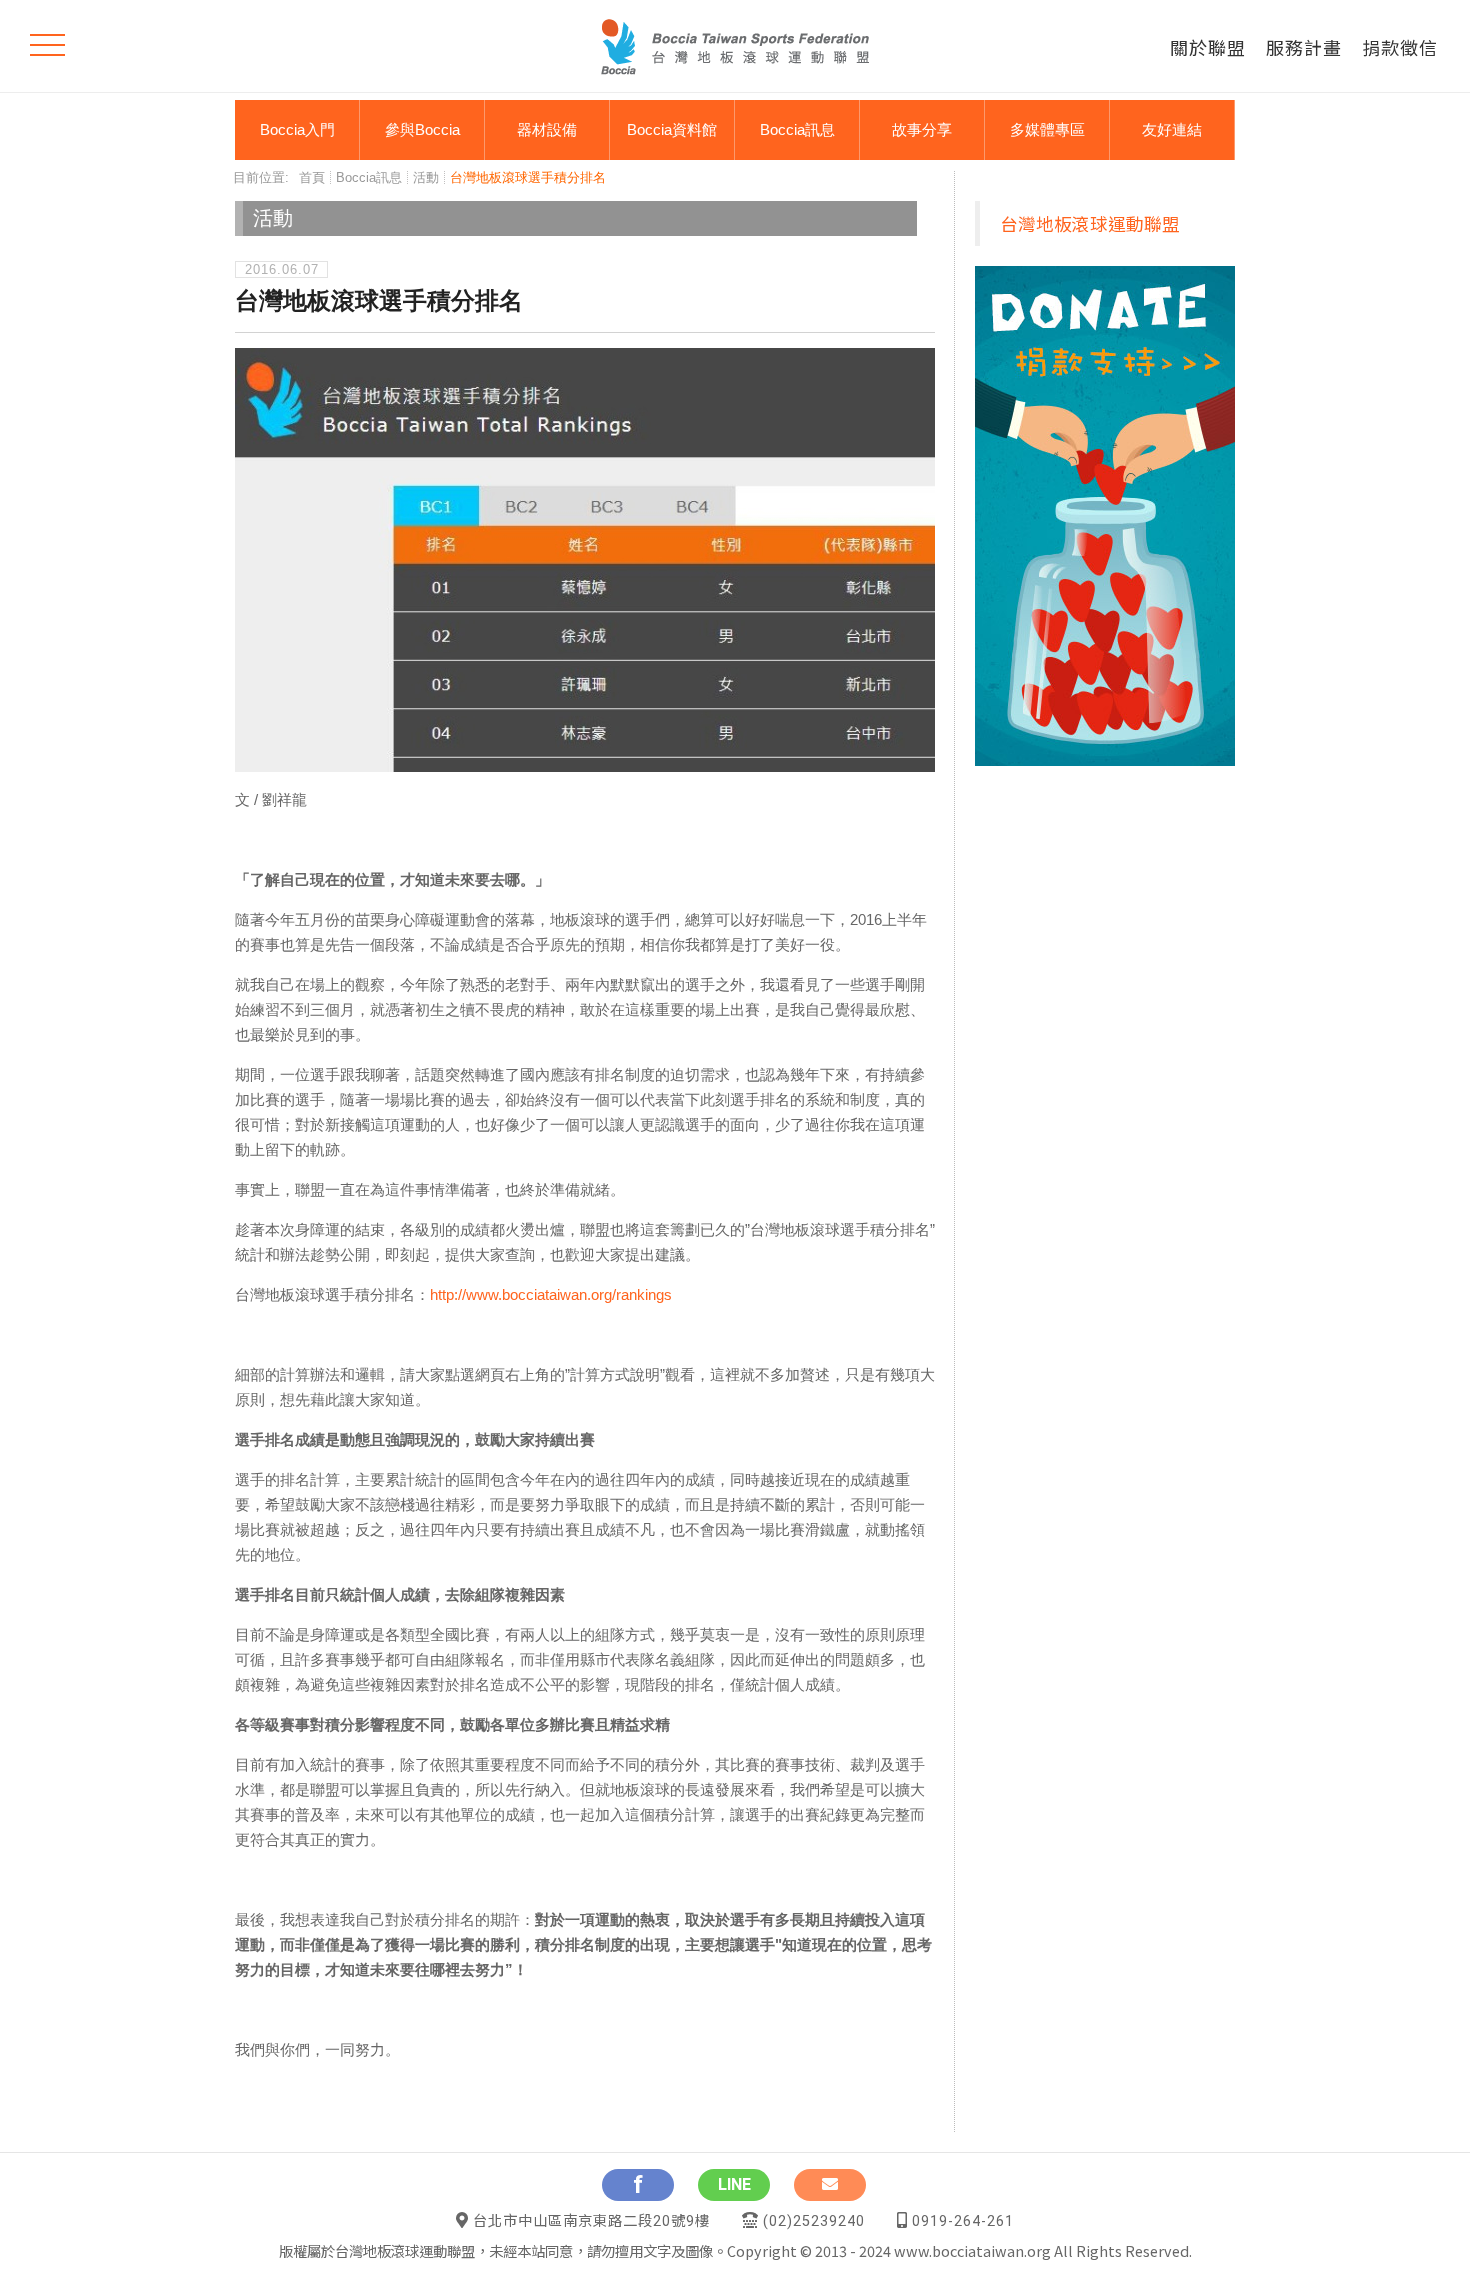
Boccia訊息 (797, 129)
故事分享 (922, 129)
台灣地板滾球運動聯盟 (1090, 223)
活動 (426, 177)
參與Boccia (422, 129)
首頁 (312, 177)
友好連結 (1172, 129)
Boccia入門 (297, 129)
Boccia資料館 (672, 129)
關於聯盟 (1208, 47)
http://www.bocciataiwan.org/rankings (551, 1294)
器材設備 (547, 129)
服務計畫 (1304, 47)
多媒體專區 (1047, 129)
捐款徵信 (1400, 47)
